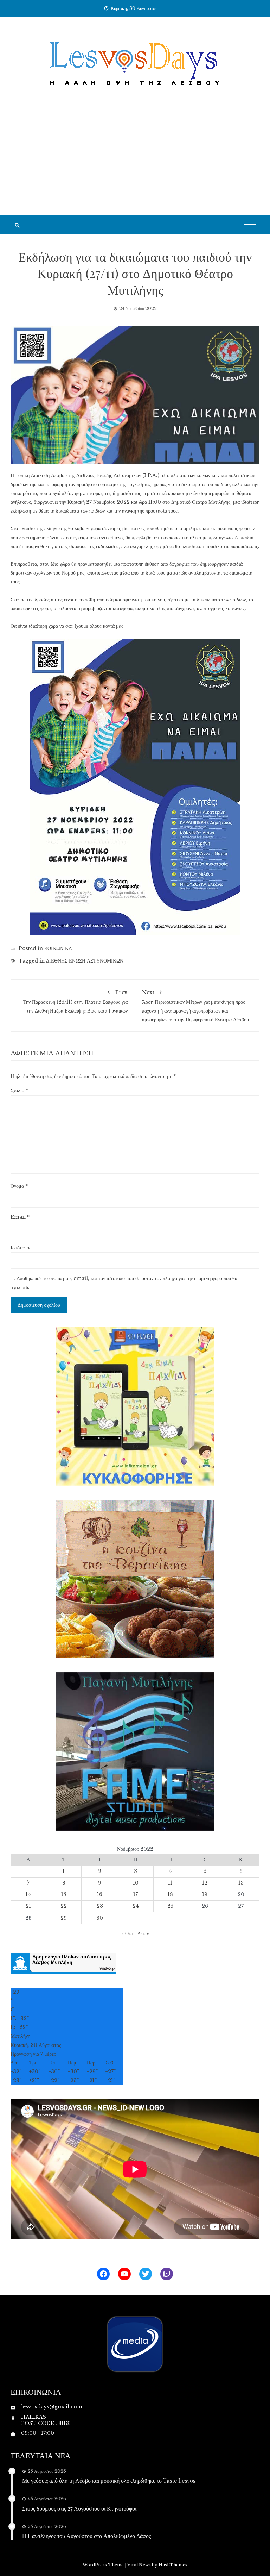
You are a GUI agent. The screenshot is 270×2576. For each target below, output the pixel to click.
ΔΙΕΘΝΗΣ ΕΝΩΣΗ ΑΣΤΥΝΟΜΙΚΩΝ (85, 961)
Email (20, 1217)
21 (28, 1906)
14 (28, 1894)
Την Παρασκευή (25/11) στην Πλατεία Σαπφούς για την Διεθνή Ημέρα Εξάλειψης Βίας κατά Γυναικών (75, 1001)
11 (170, 1883)
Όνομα (19, 1186)
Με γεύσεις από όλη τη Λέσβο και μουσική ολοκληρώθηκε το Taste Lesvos (109, 2480)
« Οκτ (127, 1933)
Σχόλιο (19, 1090)
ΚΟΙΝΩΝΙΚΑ (58, 948)
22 (64, 1906)
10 (136, 1883)
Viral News (139, 2565)
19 (205, 1894)
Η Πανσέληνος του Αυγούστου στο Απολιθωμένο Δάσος (86, 2536)
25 (170, 1906)
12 (205, 1883)
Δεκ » (143, 1933)
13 (241, 1883)
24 (136, 1906)
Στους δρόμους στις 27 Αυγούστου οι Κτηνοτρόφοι (79, 2508)
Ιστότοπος (21, 1248)
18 (170, 1894)
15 (64, 1894)
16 (100, 1894)
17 (136, 1894)
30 (100, 1918)
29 (64, 1918)
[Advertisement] (135, 162)
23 (100, 1906)
